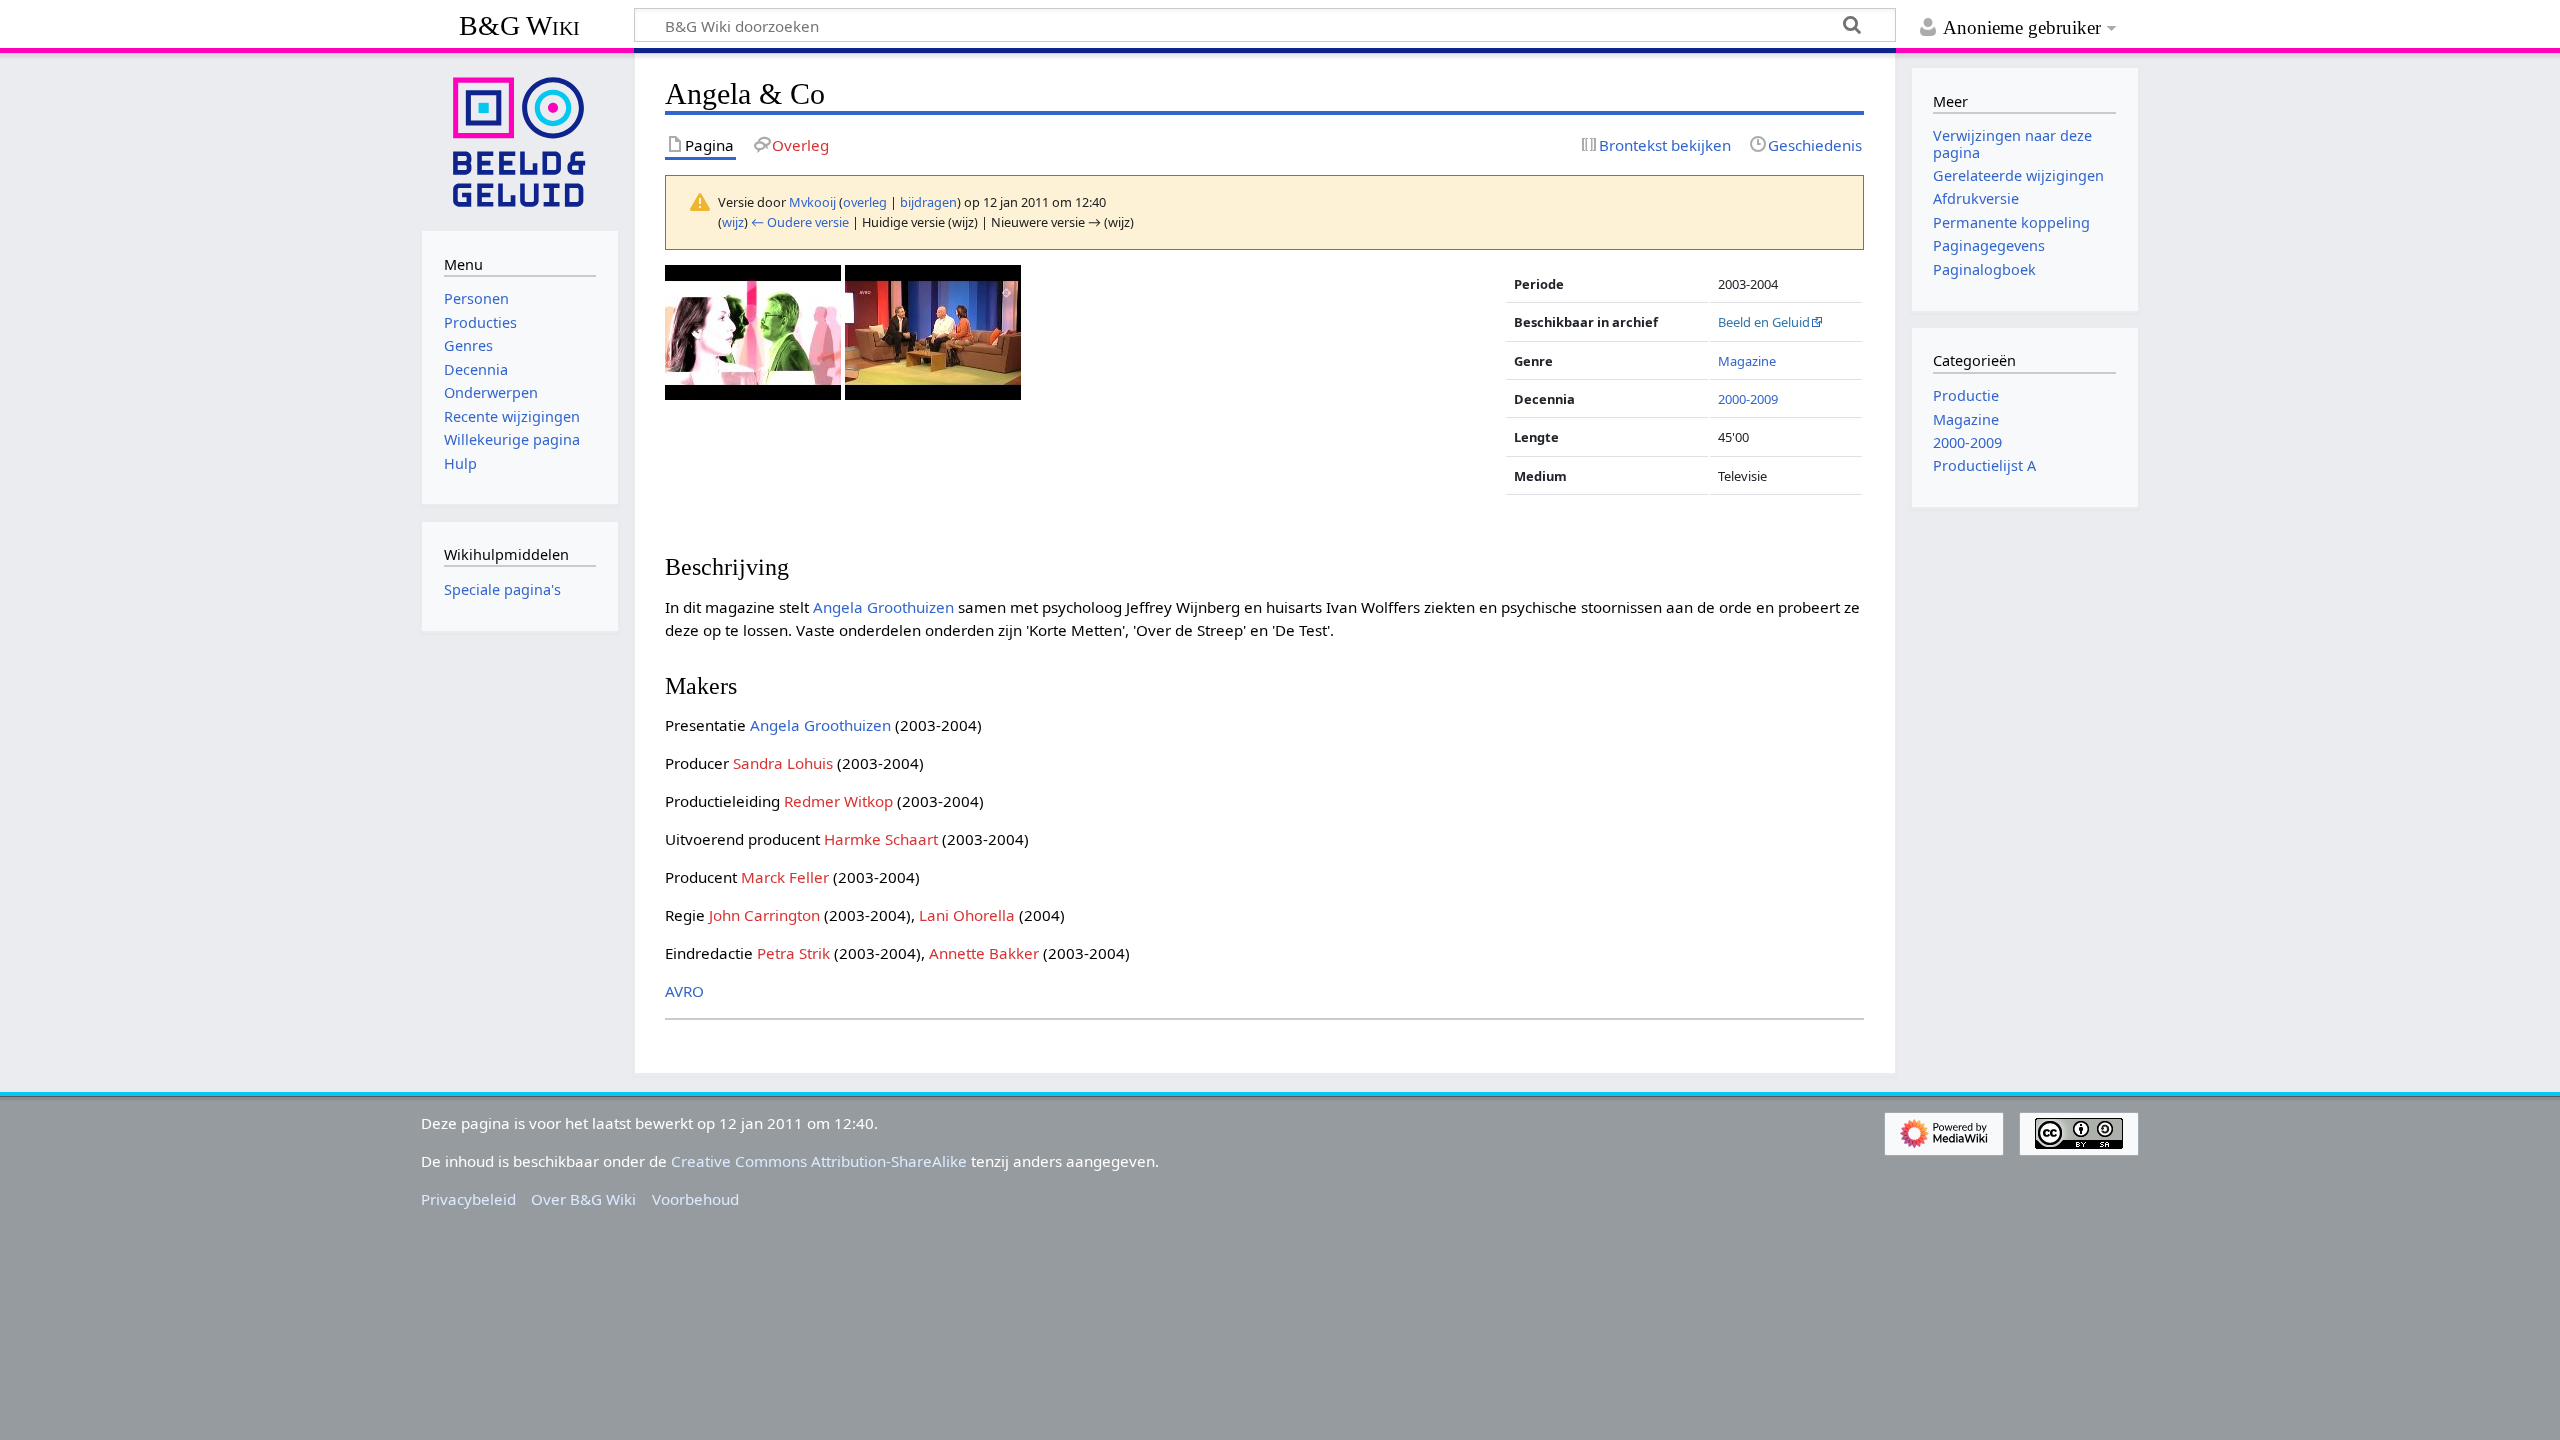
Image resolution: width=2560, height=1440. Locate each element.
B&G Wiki (519, 25)
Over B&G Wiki (583, 1199)
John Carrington (764, 915)
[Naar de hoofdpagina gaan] (520, 140)
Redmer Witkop (838, 801)
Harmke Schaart (881, 839)
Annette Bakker (984, 953)
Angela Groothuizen (883, 607)
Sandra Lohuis (783, 763)
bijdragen (928, 202)
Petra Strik (793, 953)
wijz (733, 222)
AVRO (684, 991)
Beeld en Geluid (1764, 322)
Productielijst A (1984, 465)
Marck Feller (785, 877)
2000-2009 (1748, 399)
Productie (1966, 395)
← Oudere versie (800, 222)
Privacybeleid (468, 1199)
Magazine (1747, 361)
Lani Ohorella (967, 915)
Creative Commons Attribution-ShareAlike (819, 1161)
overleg (865, 202)
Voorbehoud (695, 1199)
